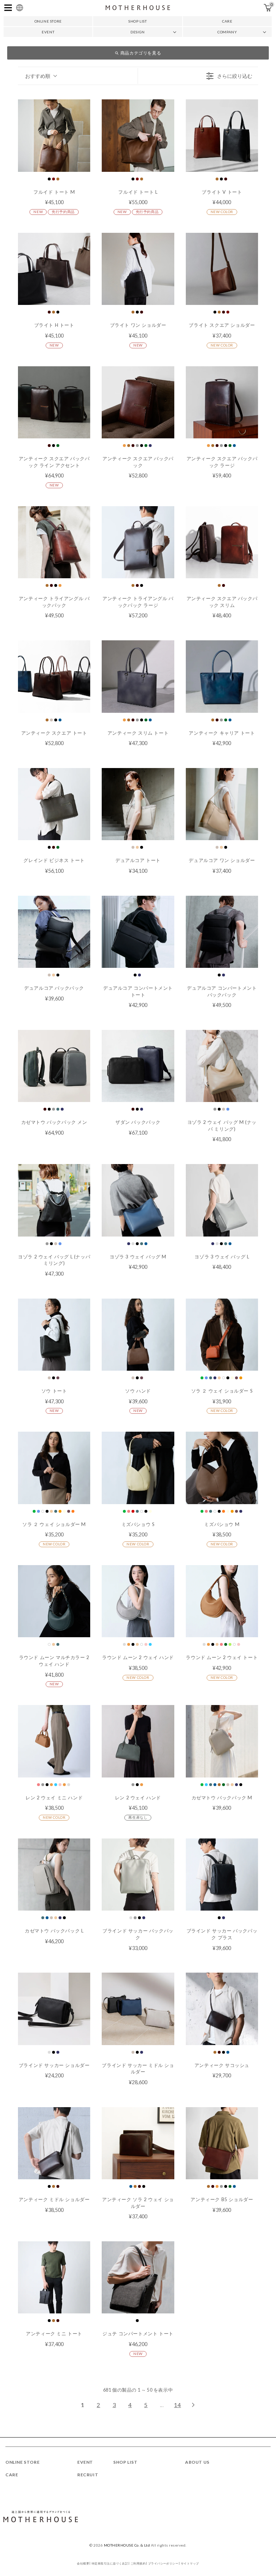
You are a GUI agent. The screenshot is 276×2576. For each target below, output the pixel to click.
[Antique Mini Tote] (54, 2277)
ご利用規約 (138, 2563)
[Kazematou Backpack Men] (54, 1066)
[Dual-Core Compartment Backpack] (222, 932)
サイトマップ (190, 2563)
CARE (227, 21)
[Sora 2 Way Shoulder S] (222, 1335)
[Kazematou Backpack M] (222, 1741)
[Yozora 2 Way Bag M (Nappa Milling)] (222, 1066)
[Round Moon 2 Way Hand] (138, 1601)
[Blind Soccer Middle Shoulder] (138, 2009)
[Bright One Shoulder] (138, 269)
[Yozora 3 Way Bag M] (138, 1200)
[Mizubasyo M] (222, 1468)
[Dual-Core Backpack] (54, 932)
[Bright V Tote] (222, 135)
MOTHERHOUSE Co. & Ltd (127, 2545)
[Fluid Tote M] (54, 135)
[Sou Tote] (54, 1335)
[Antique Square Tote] (54, 676)
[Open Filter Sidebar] (198, 76)
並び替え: (38, 76)
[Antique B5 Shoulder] (222, 2143)
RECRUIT (88, 2475)
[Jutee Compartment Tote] (138, 2277)
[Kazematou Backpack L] (54, 1875)
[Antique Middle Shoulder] (54, 2143)
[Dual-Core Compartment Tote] (138, 932)
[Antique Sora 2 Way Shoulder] (138, 2143)
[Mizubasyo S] (138, 1468)
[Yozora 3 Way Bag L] (222, 1200)
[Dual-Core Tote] (138, 804)
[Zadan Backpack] (138, 1066)
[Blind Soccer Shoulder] (54, 2009)
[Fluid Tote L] (138, 135)
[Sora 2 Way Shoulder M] (54, 1468)
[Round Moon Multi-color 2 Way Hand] (54, 1601)
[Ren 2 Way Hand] (138, 1741)
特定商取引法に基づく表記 (110, 2563)
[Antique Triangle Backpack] (54, 542)
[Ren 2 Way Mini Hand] (54, 1741)
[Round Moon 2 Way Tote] (222, 1601)
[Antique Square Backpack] (138, 402)
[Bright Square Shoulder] (222, 269)
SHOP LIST (137, 21)
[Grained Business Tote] (54, 804)
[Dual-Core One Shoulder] (222, 804)
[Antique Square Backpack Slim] (222, 542)
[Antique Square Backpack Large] (222, 402)
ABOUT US (197, 2462)
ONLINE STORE (48, 21)
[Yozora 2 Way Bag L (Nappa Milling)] (54, 1200)
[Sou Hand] (138, 1335)
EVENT (48, 32)
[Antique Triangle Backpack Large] (138, 542)
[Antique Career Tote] (222, 676)
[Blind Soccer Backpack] (138, 1875)
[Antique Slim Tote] (138, 676)
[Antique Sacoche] (222, 2009)
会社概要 (83, 2563)
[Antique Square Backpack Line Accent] (54, 402)
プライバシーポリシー (163, 2563)
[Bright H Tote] (54, 269)
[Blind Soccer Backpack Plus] (222, 1875)
